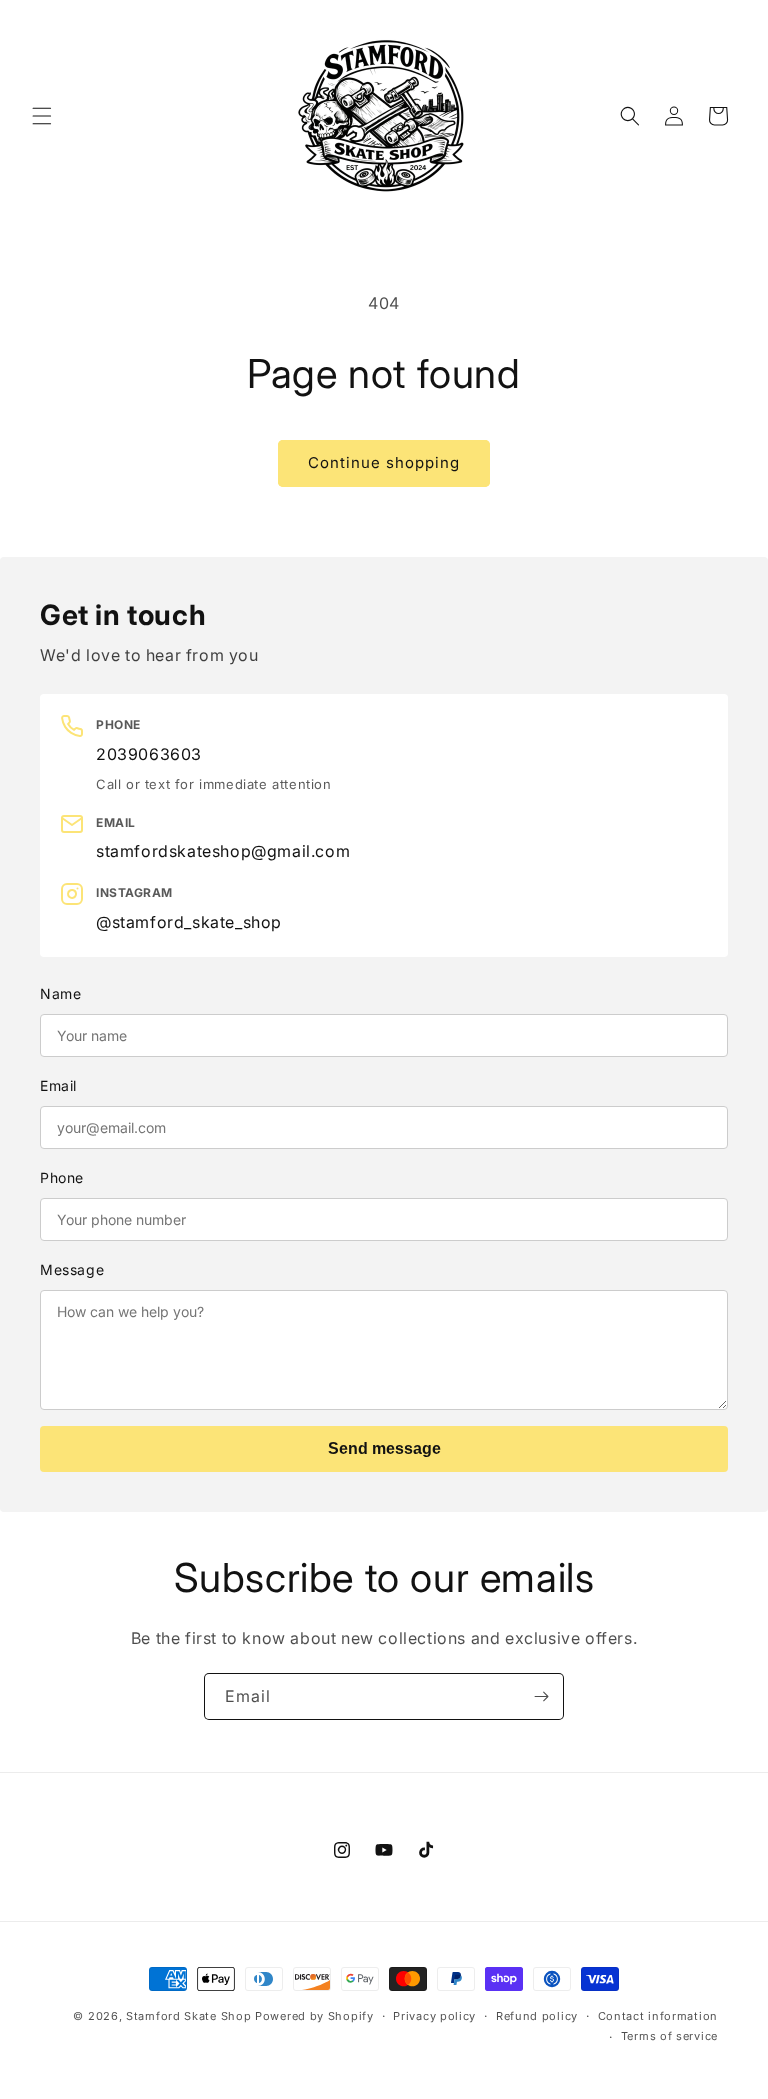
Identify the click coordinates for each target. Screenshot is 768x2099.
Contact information (658, 2016)
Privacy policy (434, 2016)
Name (60, 993)
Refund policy (537, 2016)
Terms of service (669, 2036)
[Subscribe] (541, 1696)
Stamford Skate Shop (188, 2016)
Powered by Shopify (314, 2016)
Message (72, 1269)
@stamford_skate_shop (189, 922)
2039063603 (149, 754)
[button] (42, 116)
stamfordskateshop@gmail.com (223, 851)
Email (58, 1085)
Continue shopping (384, 462)
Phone (62, 1177)
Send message (384, 1448)
